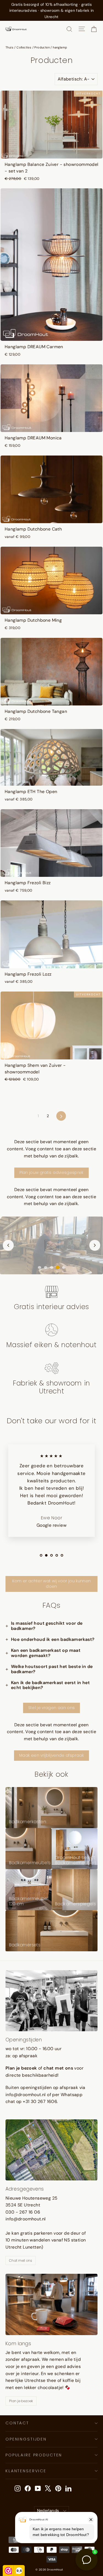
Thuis (9, 47)
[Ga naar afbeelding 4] (57, 1267)
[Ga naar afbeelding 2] (46, 1267)
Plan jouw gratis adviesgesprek (51, 1172)
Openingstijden (26, 2439)
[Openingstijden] (51, 2001)
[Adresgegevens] (51, 2150)
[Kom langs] (51, 2304)
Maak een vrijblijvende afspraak (51, 1755)
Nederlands (48, 2511)
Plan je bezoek (21, 2401)
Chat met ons (21, 2261)
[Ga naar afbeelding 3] (52, 1267)
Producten (42, 47)
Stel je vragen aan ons (52, 1708)
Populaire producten (34, 2455)
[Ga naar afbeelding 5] (64, 1267)
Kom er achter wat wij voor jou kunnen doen (52, 1584)
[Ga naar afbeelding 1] (40, 1267)
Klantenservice (26, 2471)
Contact (17, 2423)
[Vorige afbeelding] (8, 1245)
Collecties (24, 47)
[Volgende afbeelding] (95, 1245)
